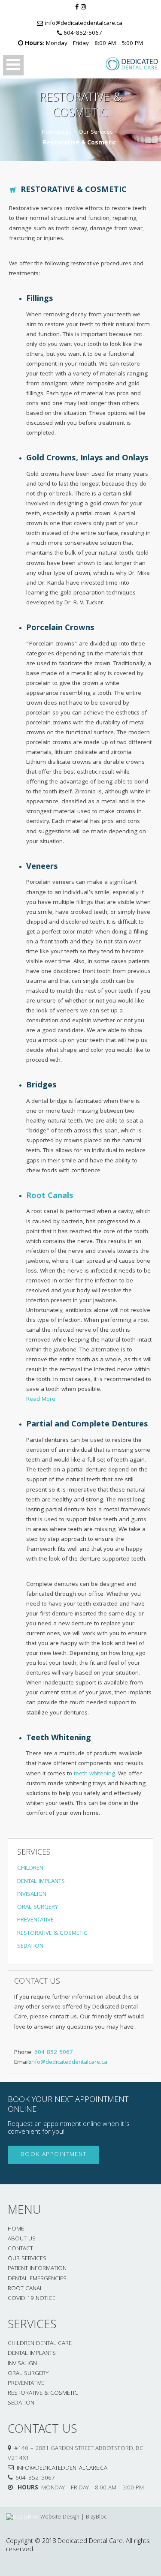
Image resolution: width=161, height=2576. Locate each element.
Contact (20, 2249)
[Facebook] (77, 8)
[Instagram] (84, 8)
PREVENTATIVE (35, 1920)
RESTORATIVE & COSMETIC (52, 1934)
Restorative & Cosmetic (43, 2394)
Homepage (57, 133)
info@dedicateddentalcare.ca (84, 24)
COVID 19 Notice (32, 2299)
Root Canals (50, 1196)
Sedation (21, 2403)
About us (22, 2239)
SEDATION (30, 1947)
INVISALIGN (32, 1895)
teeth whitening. (95, 1774)
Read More (41, 1400)
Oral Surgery (28, 2374)
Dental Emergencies (37, 2279)
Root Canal (25, 2289)
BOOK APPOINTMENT (54, 2155)
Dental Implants (32, 2354)
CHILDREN (30, 1869)
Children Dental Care (40, 2344)
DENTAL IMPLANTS (41, 1882)
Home (16, 2229)
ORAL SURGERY (38, 1908)
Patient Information (37, 2269)
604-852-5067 (83, 34)
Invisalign (22, 2364)
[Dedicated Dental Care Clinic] (125, 64)
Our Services (96, 133)
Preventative (26, 2384)
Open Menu (13, 65)
